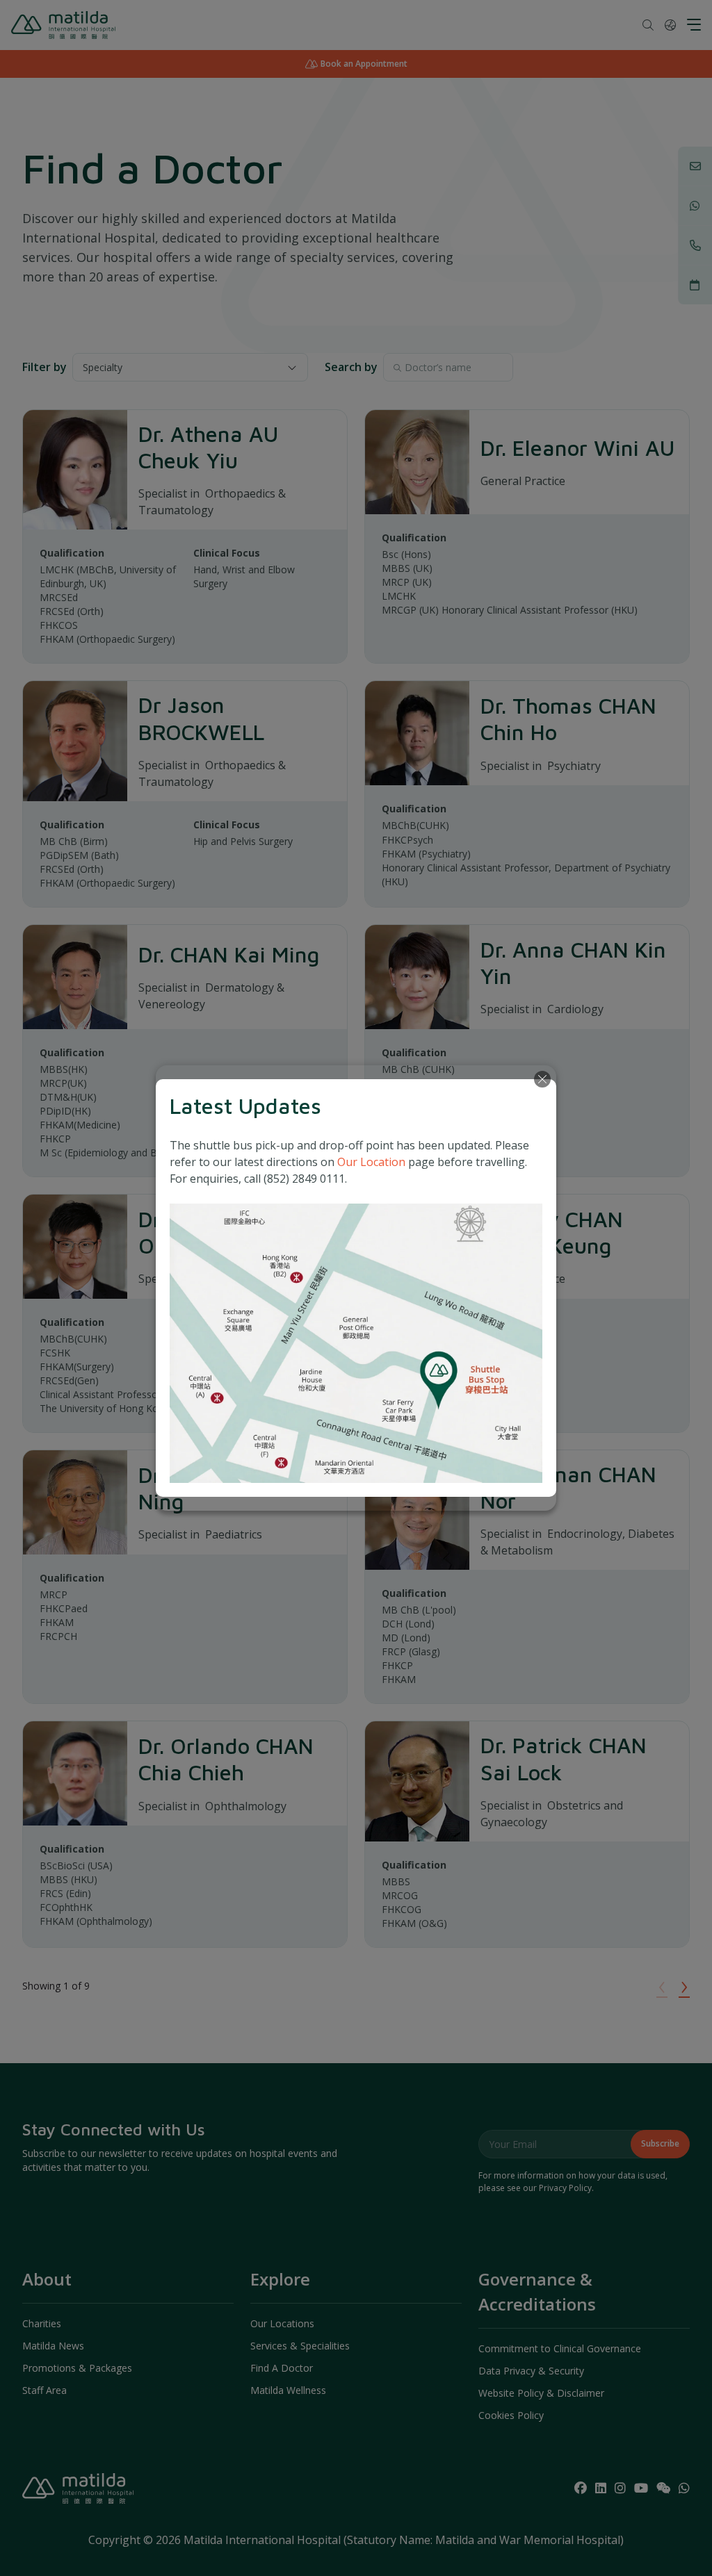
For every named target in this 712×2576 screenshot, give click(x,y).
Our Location (371, 1162)
